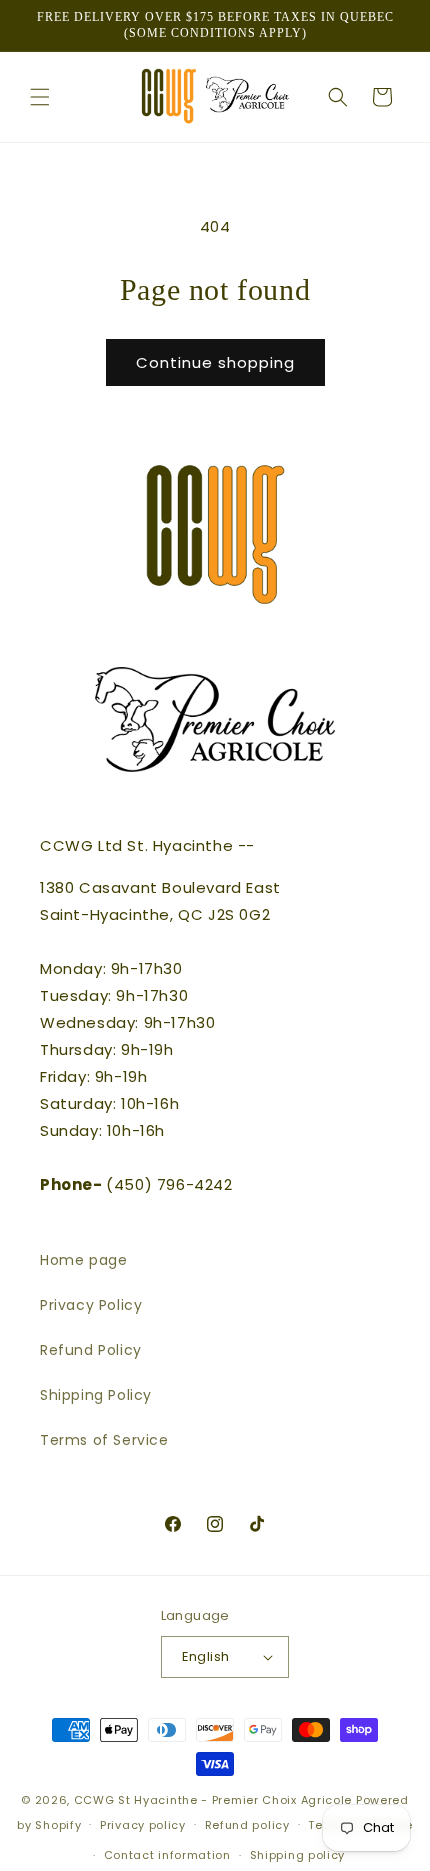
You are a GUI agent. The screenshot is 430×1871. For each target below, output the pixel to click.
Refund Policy (91, 1350)
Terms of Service (104, 1440)
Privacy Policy (91, 1305)
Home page (83, 1260)
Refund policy (247, 1825)
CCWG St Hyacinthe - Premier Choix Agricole (213, 1800)
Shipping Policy (96, 1395)
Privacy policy (143, 1825)
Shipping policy (298, 1855)
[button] (40, 97)
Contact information (167, 1855)
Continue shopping (215, 362)
